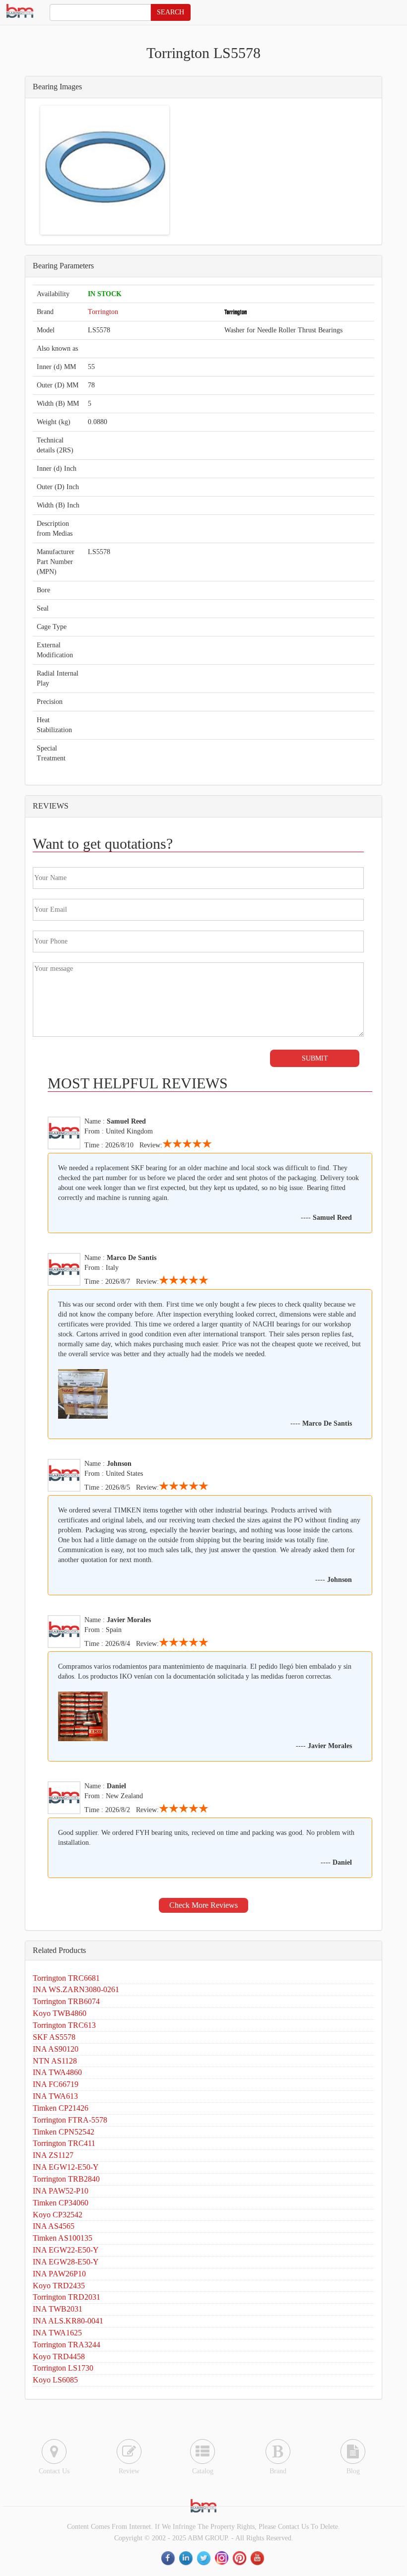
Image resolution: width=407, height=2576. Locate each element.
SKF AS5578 (54, 2037)
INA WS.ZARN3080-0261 (76, 1989)
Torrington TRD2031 (67, 2297)
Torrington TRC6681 (66, 1978)
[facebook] (169, 2558)
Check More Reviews (203, 1905)
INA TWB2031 (58, 2309)
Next (152, 170)
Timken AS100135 (63, 2238)
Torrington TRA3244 (67, 2345)
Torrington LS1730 (63, 2368)
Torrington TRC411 (64, 2143)
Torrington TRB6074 (66, 2001)
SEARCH (170, 12)
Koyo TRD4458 (59, 2356)
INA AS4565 (54, 2226)
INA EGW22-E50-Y (66, 2250)
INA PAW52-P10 (61, 2191)
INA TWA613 (55, 2096)
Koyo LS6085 (55, 2380)
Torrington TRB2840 (66, 2179)
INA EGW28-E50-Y (66, 2262)
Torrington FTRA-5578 (70, 2120)
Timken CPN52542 (64, 2132)
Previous (57, 170)
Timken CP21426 (61, 2108)
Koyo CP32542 (58, 2215)
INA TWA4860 (57, 2072)
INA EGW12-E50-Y (66, 2167)
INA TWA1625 (57, 2333)
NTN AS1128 (55, 2061)
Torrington (103, 312)
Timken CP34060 (61, 2203)
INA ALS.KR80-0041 (68, 2321)
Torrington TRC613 (64, 2025)
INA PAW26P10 (59, 2274)
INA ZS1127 (53, 2155)
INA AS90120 (56, 2049)
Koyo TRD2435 (59, 2286)
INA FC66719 (56, 2084)
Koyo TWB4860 (60, 2013)
